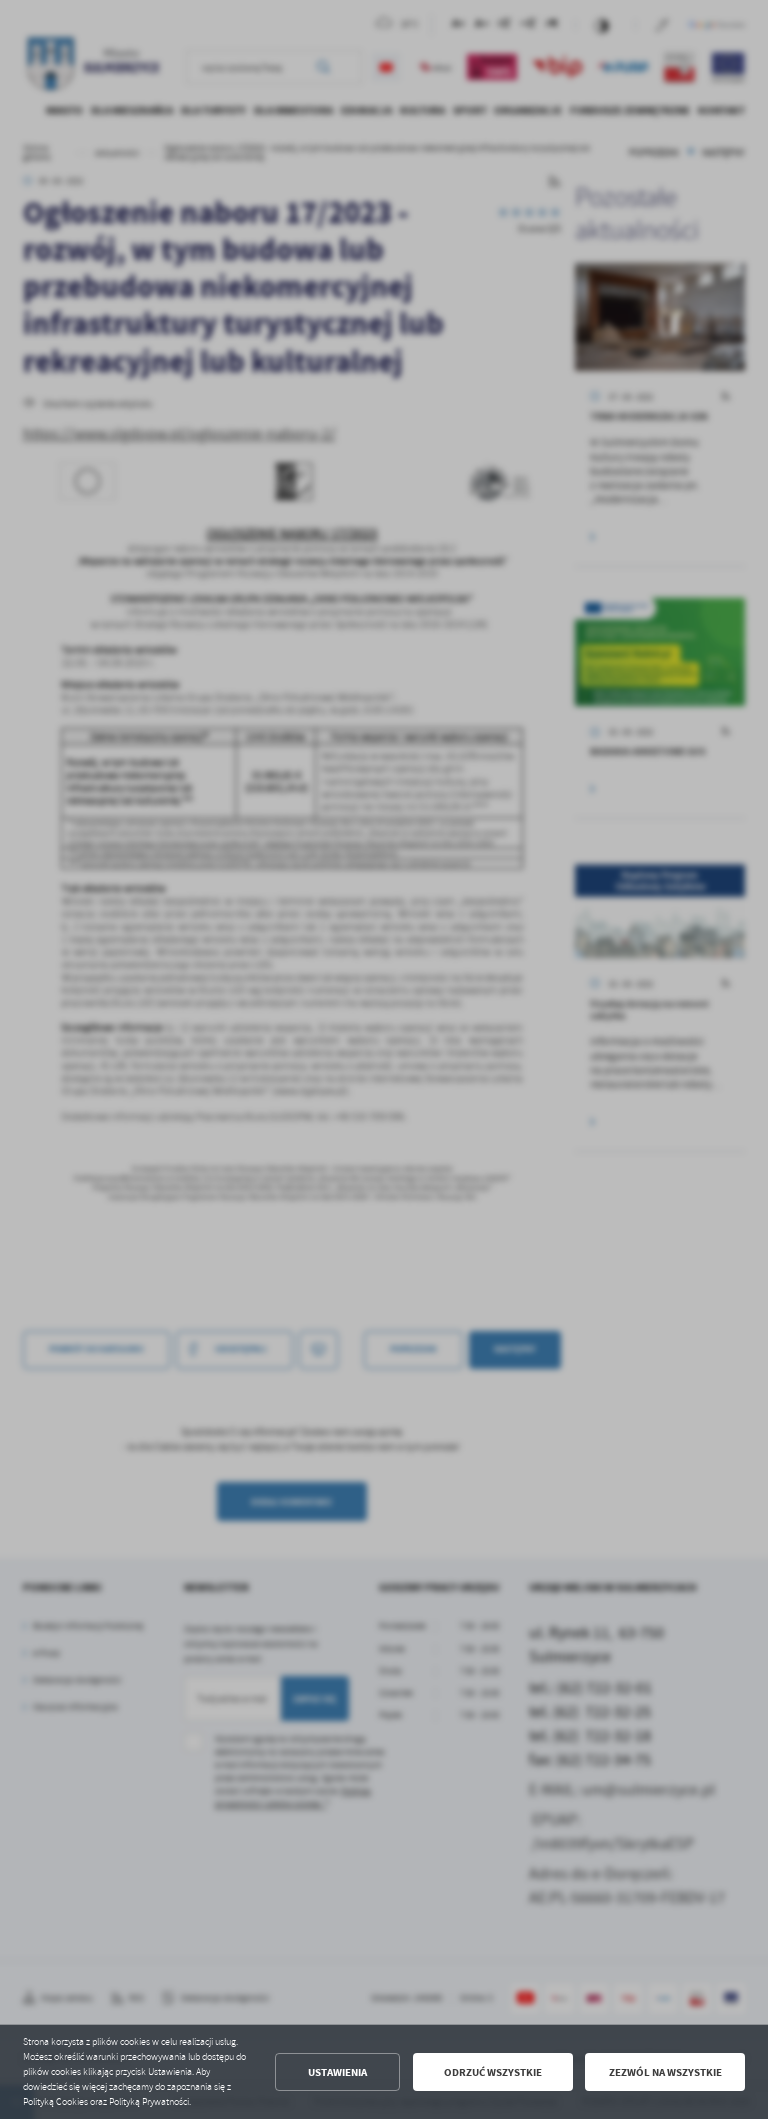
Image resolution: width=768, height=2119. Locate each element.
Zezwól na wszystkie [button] (665, 2072)
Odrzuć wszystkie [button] (493, 2072)
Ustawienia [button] (337, 2072)
